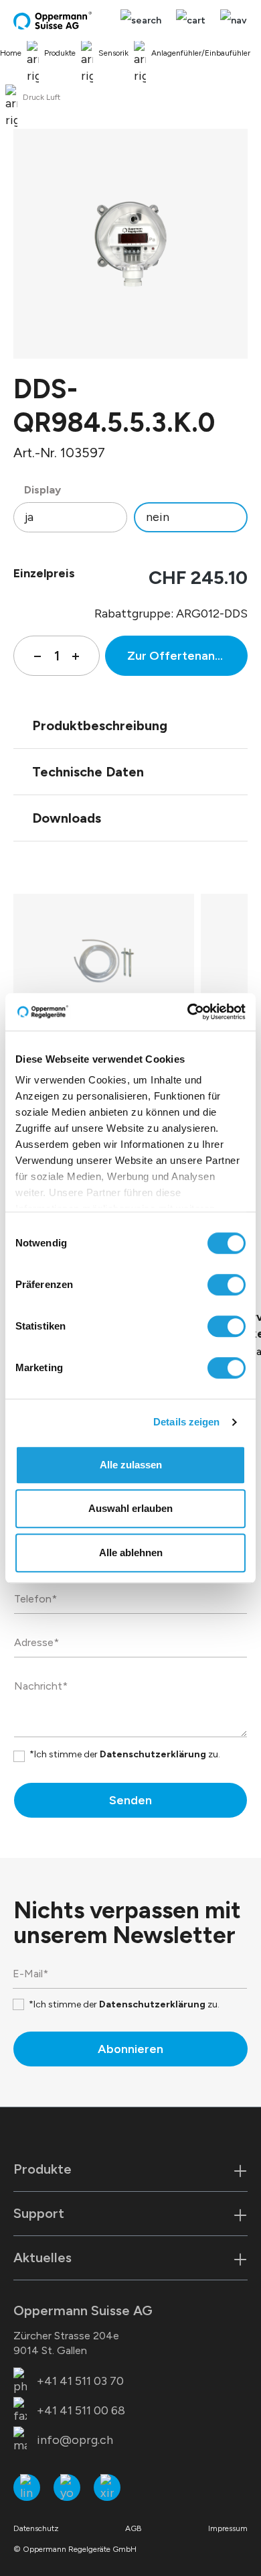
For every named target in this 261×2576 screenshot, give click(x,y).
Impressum (228, 2528)
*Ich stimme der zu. (125, 1754)
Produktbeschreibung (100, 725)
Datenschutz (36, 2528)
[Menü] (230, 20)
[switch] (227, 1285)
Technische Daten (88, 772)
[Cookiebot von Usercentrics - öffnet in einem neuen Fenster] (188, 1012)
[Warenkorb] (191, 20)
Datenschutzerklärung (153, 1754)
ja (29, 517)
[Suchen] (141, 20)
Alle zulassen (131, 1465)
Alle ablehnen (131, 1553)
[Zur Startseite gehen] (54, 20)
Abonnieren (130, 2049)
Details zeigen (186, 1422)
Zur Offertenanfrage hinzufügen (187, 656)
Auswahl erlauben (130, 1508)
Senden (130, 1800)
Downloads (67, 818)
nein (158, 517)
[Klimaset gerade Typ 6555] (103, 961)
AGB (134, 2528)
